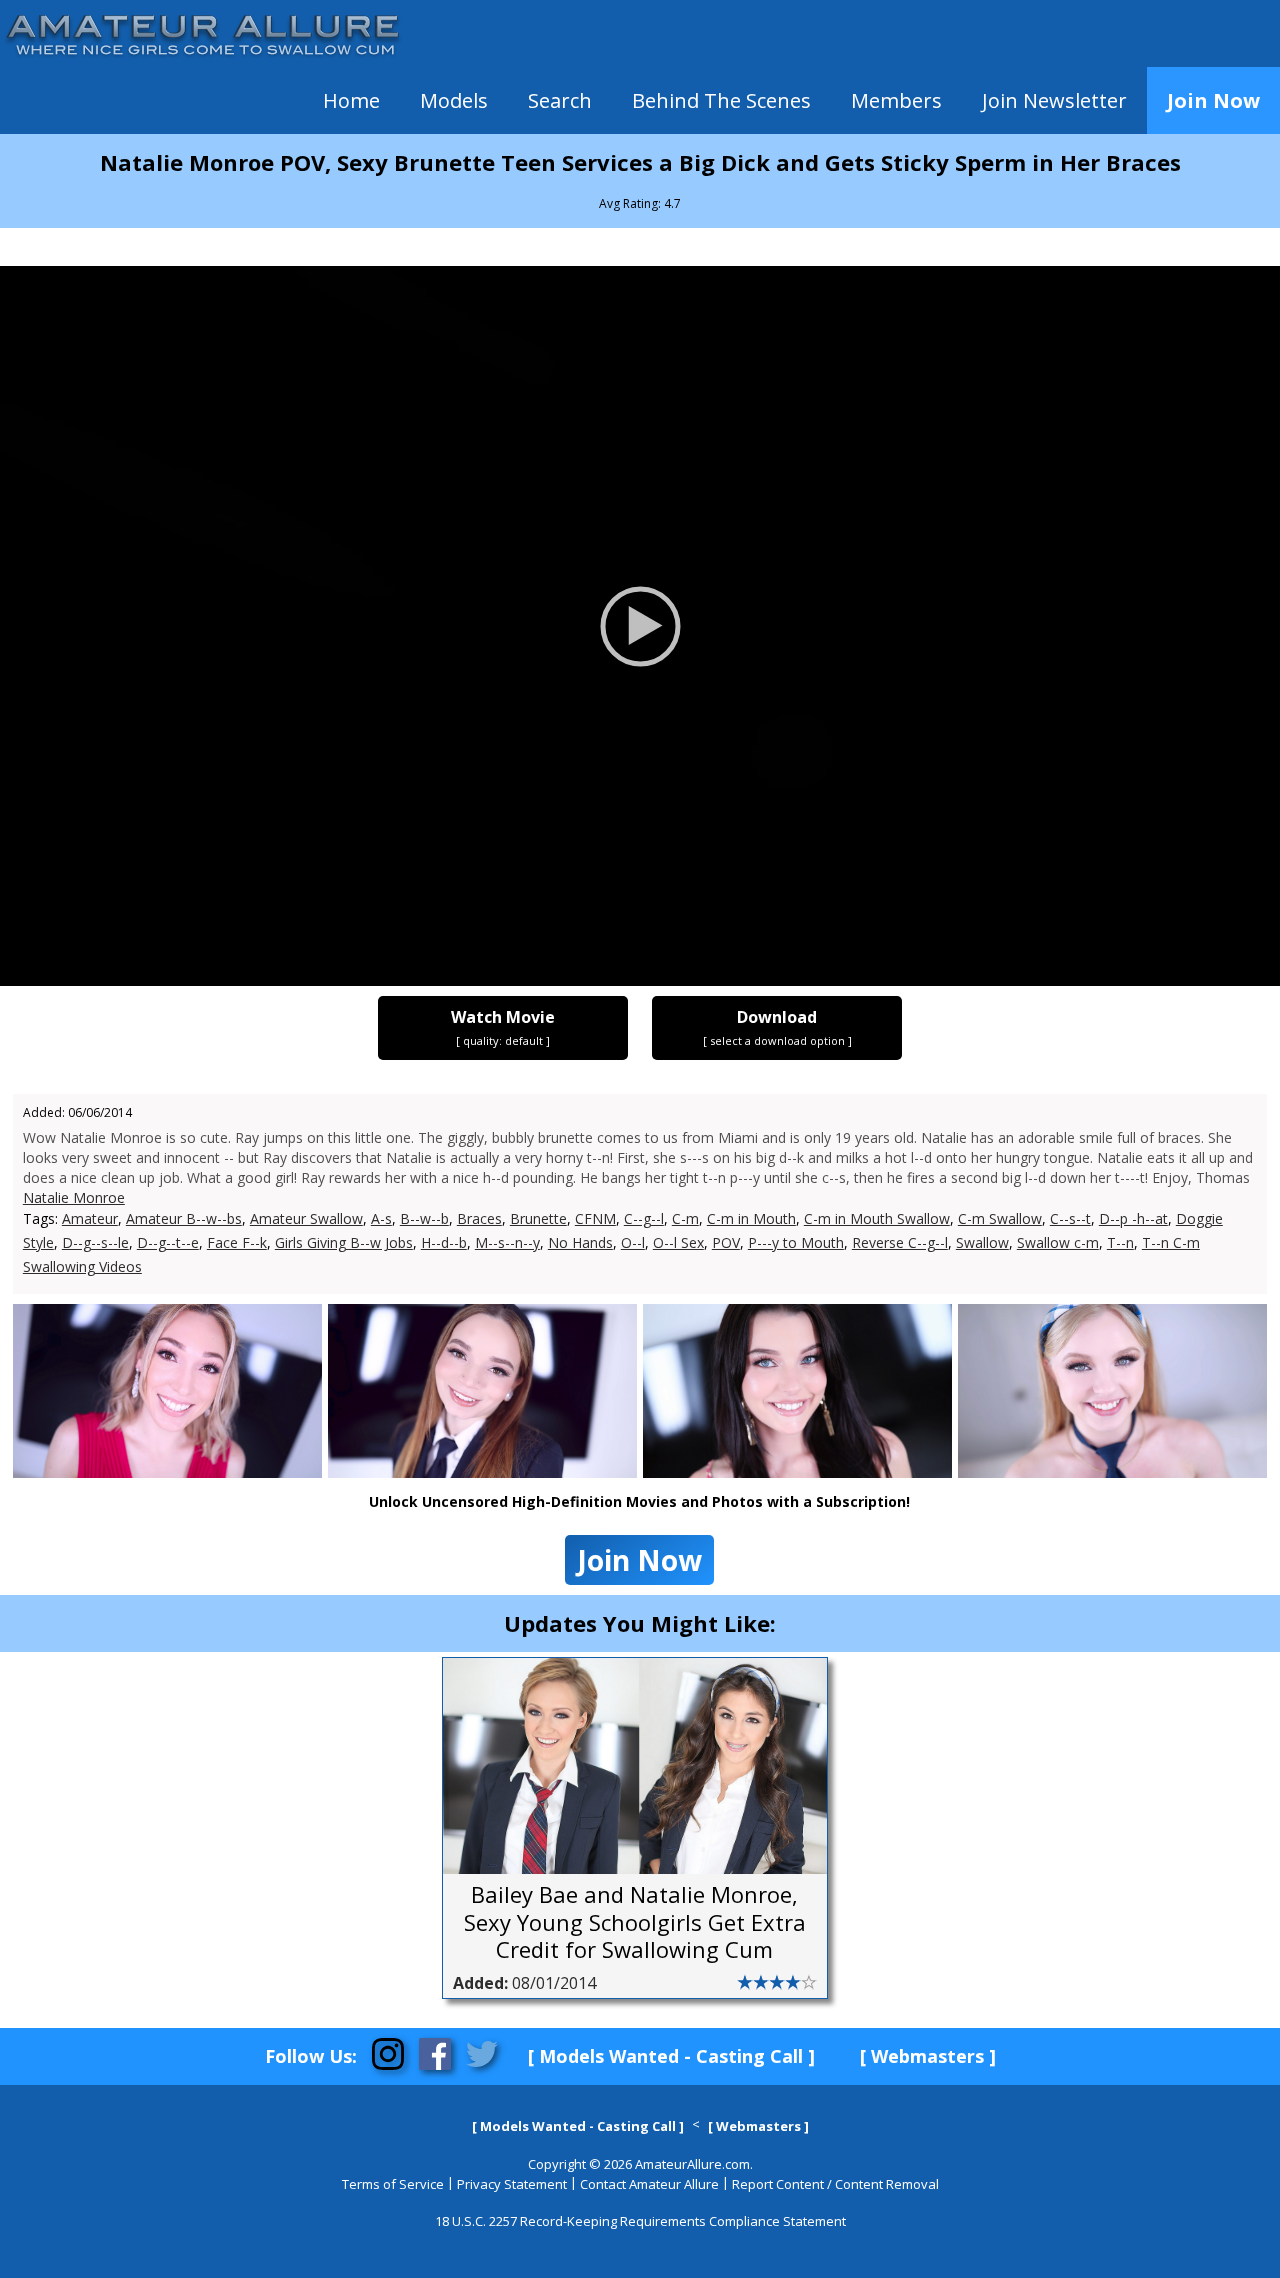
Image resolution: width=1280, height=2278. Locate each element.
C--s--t (1070, 1218)
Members (896, 100)
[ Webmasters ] (928, 2056)
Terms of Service (393, 2184)
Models (454, 100)
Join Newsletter (1054, 100)
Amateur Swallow (306, 1218)
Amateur (90, 1218)
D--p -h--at (1133, 1218)
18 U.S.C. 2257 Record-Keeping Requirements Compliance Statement (640, 2221)
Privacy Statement (512, 2184)
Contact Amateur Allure (649, 2184)
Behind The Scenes (721, 100)
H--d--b (444, 1242)
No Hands (580, 1242)
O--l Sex (678, 1242)
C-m (685, 1218)
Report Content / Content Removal (835, 2184)
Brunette (538, 1218)
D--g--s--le (95, 1242)
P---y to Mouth (796, 1242)
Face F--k (237, 1242)
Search (560, 100)
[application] (640, 626)
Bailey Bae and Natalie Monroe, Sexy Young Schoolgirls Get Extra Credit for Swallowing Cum (635, 1922)
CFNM (595, 1218)
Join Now (1213, 100)
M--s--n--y (507, 1242)
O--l (633, 1242)
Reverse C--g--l (900, 1242)
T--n (1120, 1242)
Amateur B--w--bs (184, 1218)
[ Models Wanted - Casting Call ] (671, 2056)
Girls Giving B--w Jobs (344, 1242)
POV (726, 1242)
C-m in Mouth (751, 1218)
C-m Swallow (1000, 1218)
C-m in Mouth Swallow (877, 1218)
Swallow (982, 1242)
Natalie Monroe (74, 1197)
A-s (381, 1218)
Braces (479, 1218)
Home (351, 100)
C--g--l (644, 1218)
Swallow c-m (1058, 1242)
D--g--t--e (168, 1242)
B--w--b (424, 1218)
